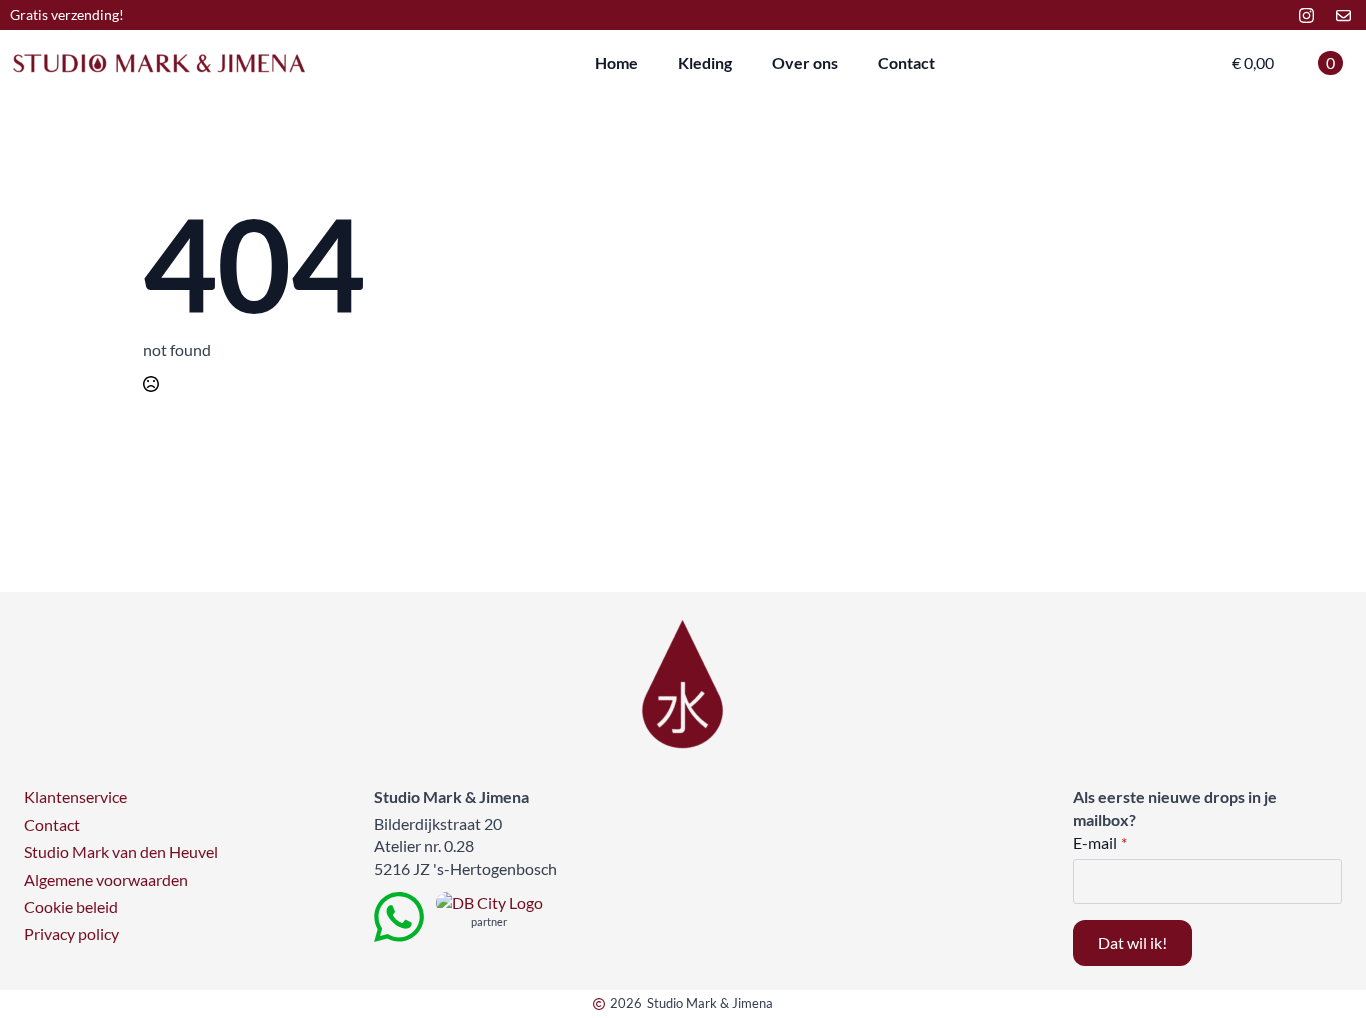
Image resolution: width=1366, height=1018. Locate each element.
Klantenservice (75, 796)
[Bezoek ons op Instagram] (1306, 15)
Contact (906, 62)
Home (616, 62)
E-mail (1100, 843)
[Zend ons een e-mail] (1343, 15)
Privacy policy (71, 933)
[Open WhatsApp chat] (399, 917)
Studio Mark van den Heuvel (121, 851)
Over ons (805, 62)
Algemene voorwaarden (106, 879)
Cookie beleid (71, 906)
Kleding (705, 62)
